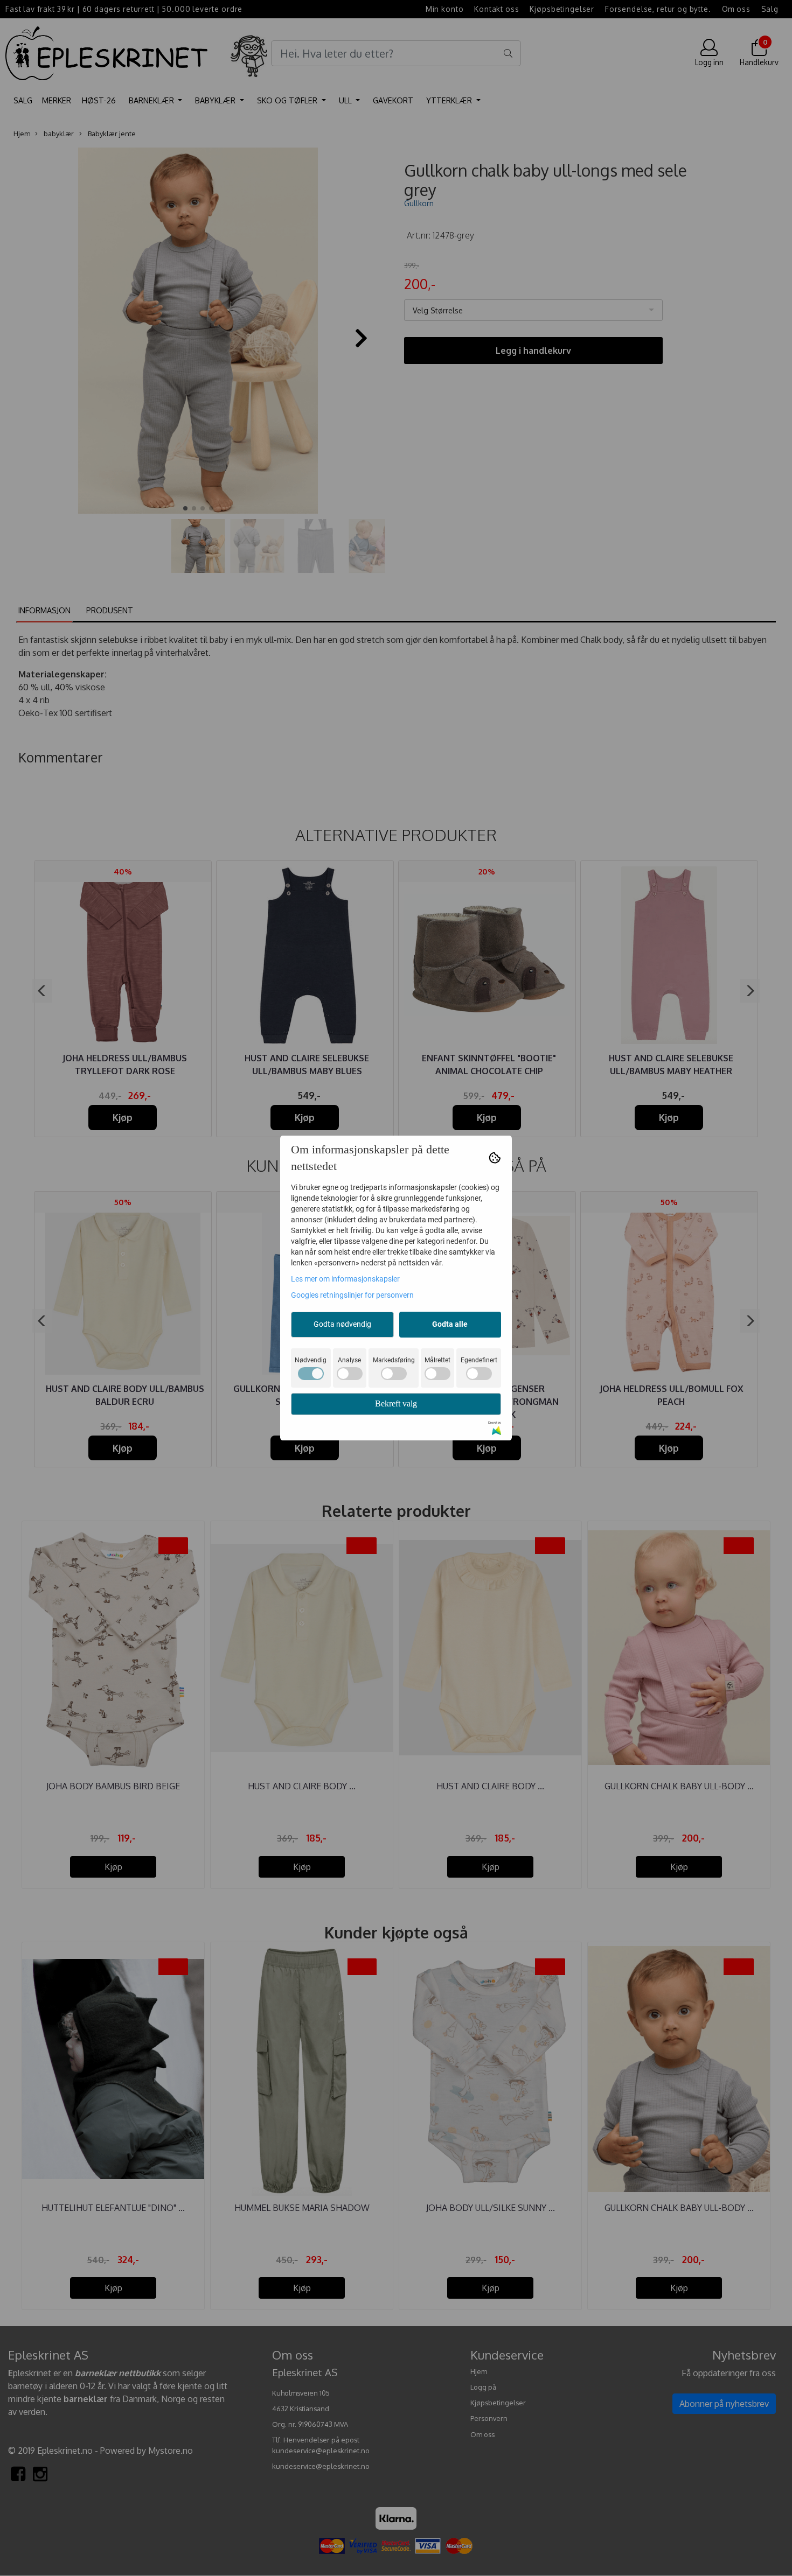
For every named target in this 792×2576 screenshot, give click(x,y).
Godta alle (450, 1324)
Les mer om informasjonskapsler (345, 1279)
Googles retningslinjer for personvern (352, 1295)
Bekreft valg (396, 1403)
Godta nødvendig (342, 1324)
